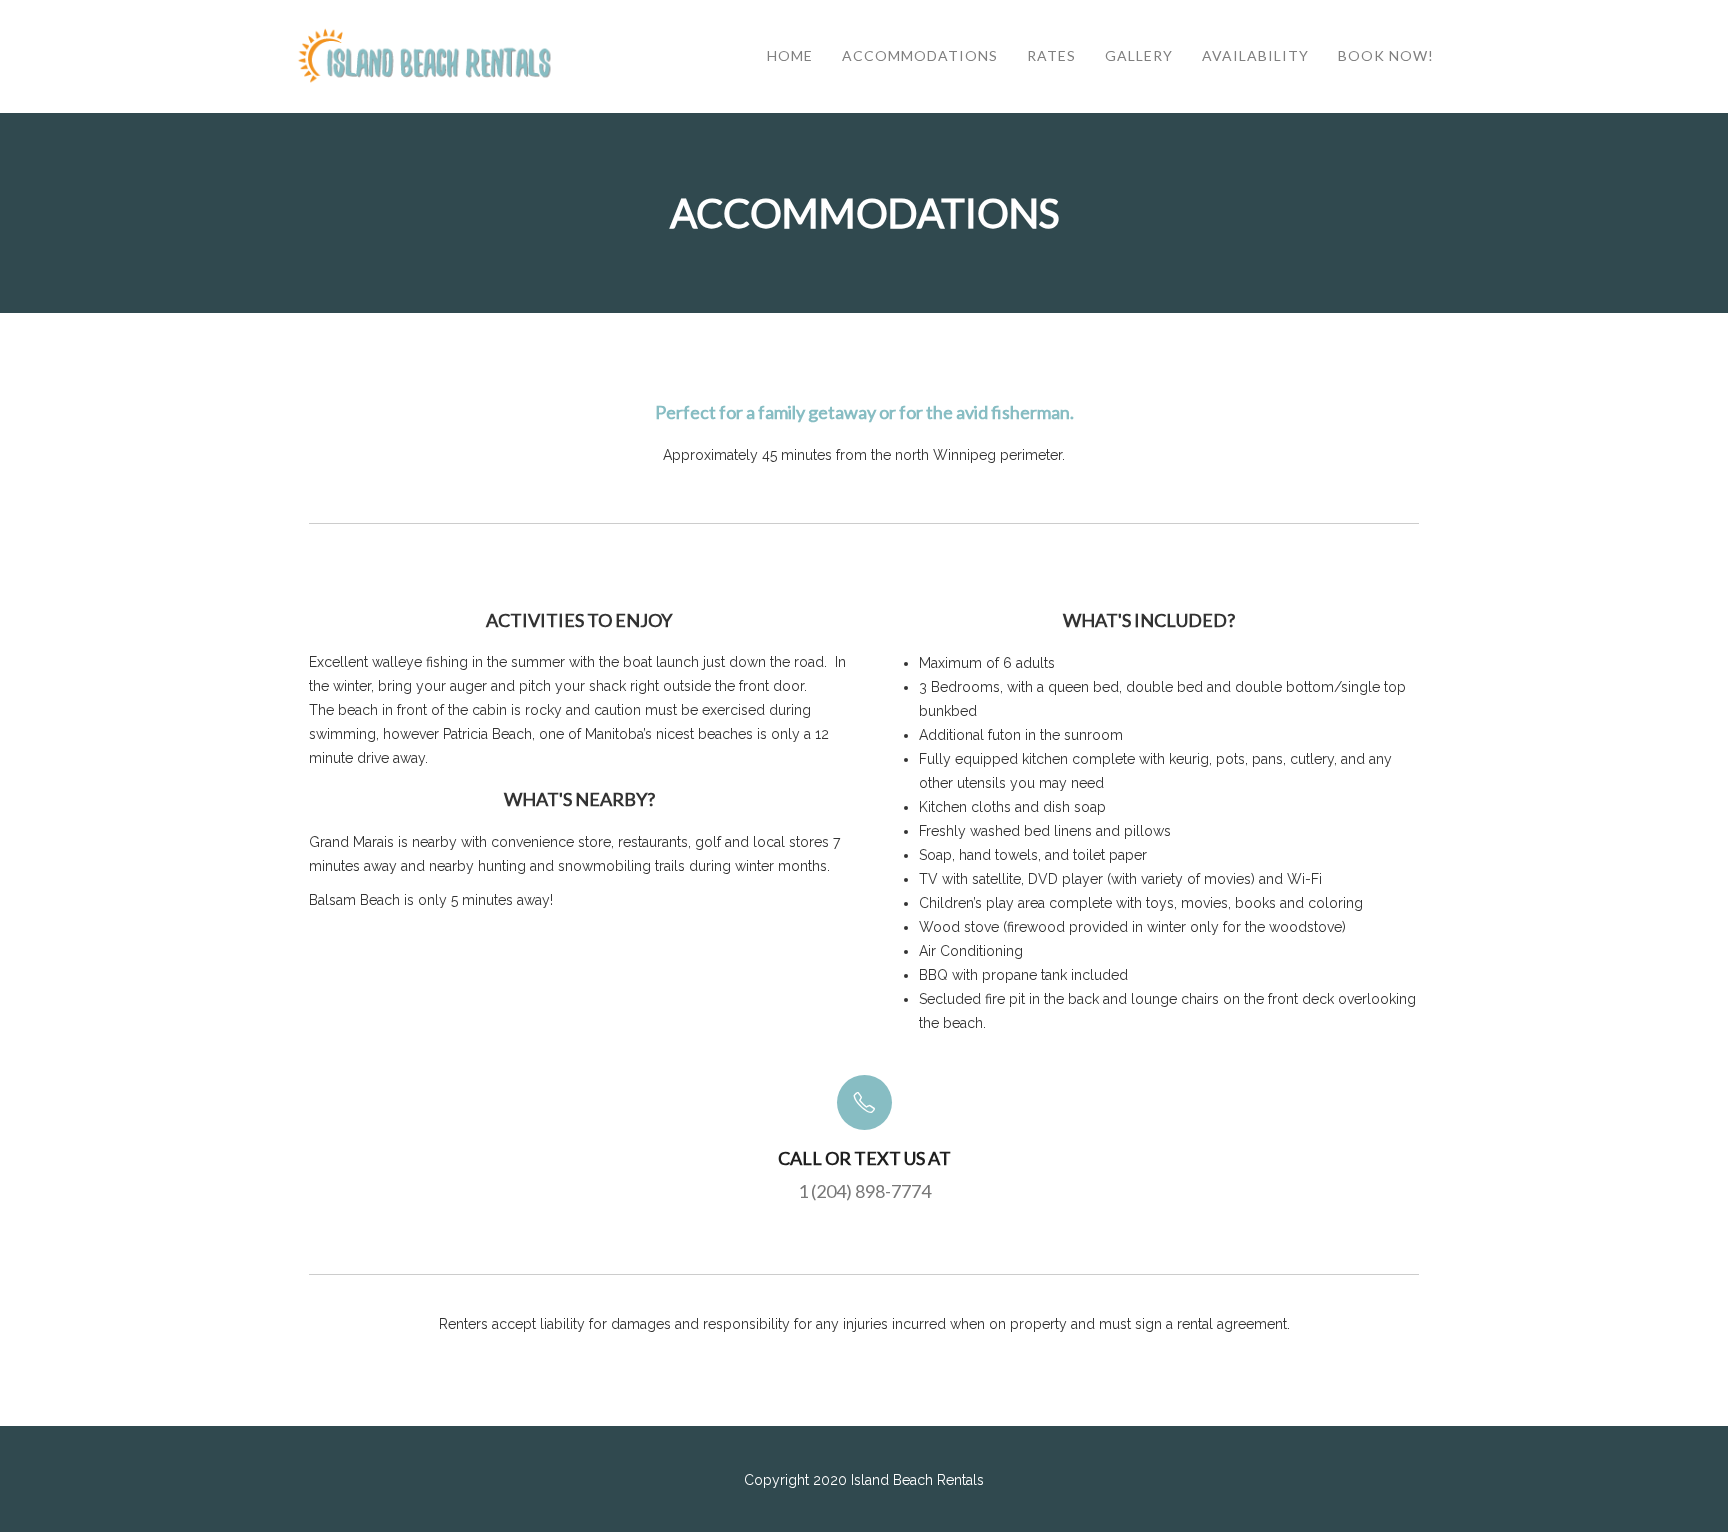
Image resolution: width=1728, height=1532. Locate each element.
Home (790, 55)
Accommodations (920, 55)
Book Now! (1386, 55)
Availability (1255, 55)
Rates (1051, 55)
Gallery (1139, 55)
